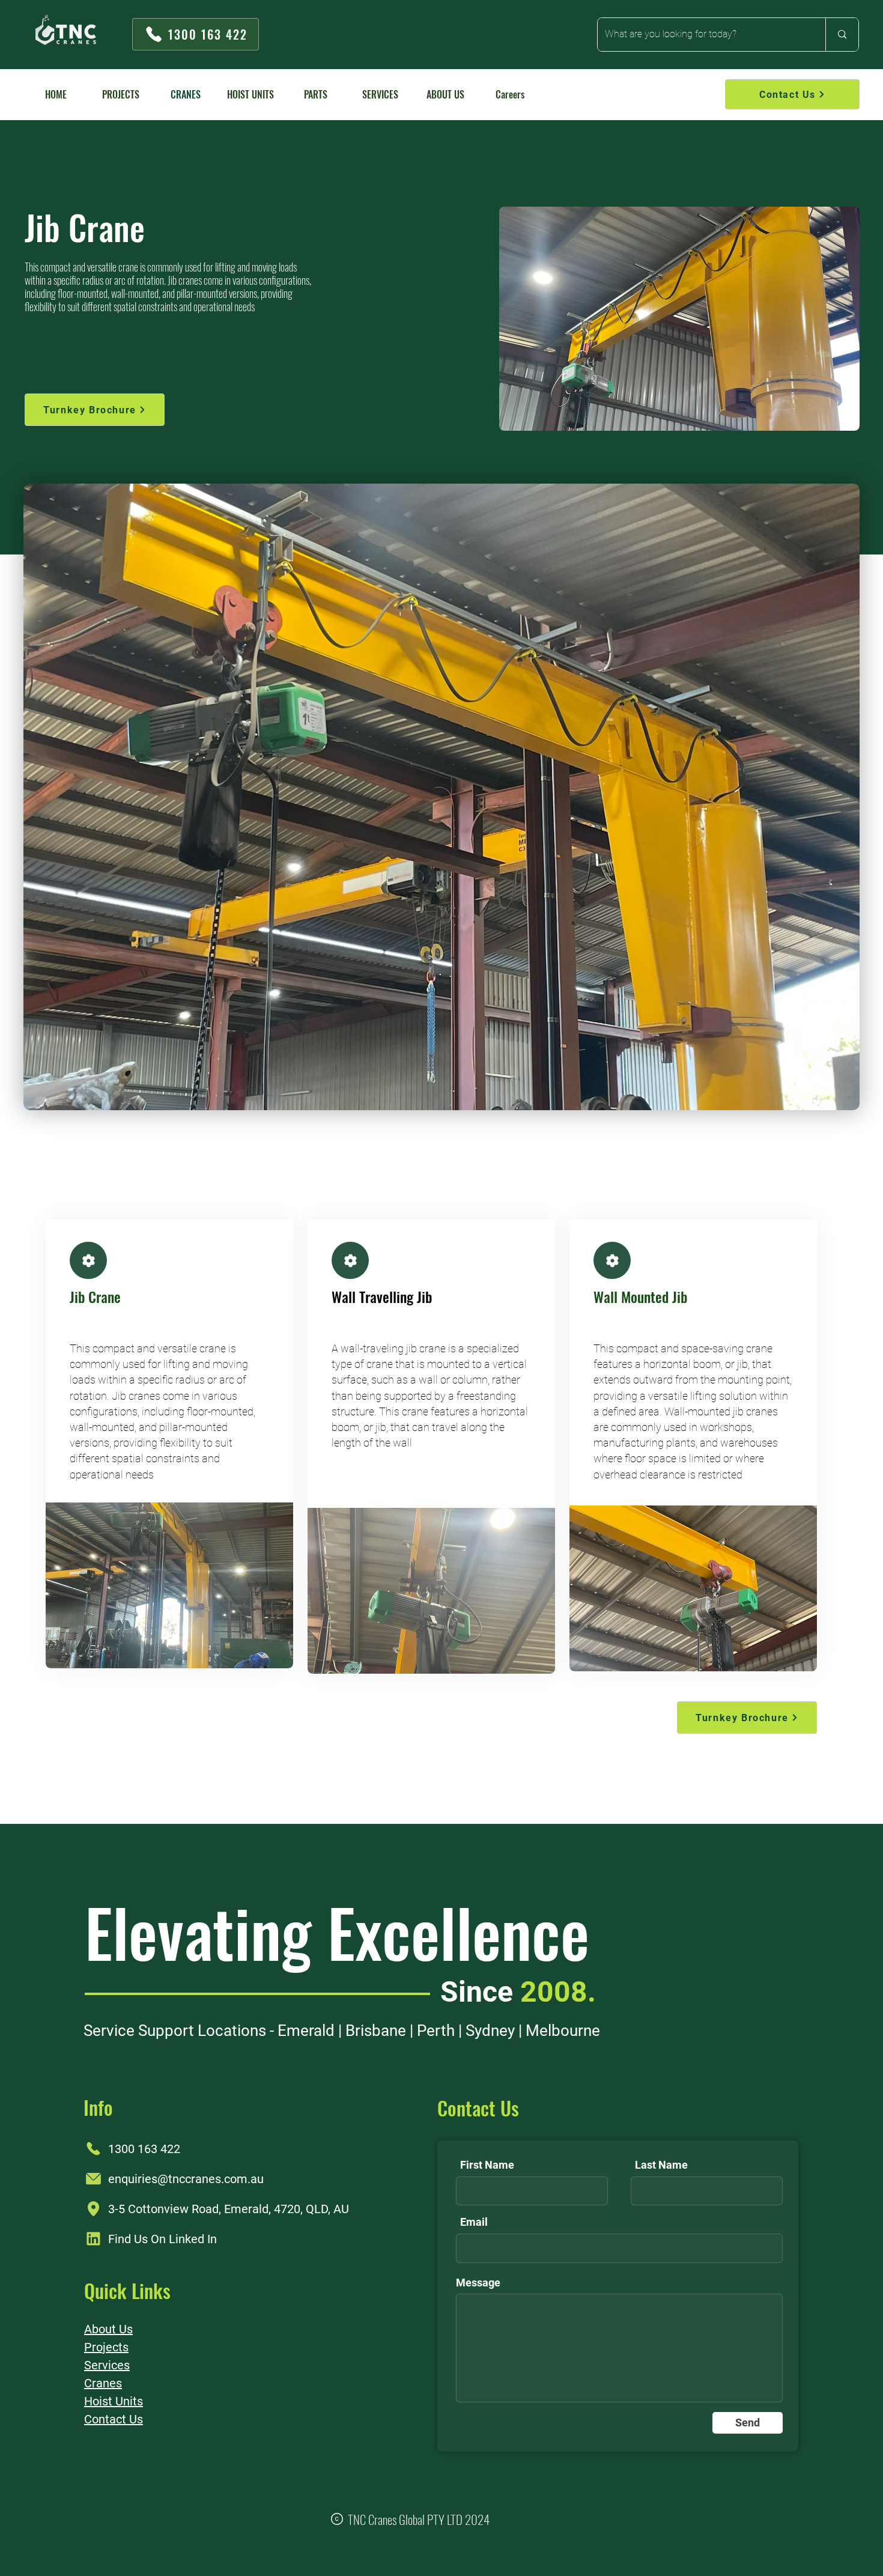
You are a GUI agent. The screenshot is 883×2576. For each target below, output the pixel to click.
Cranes (103, 2383)
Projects (106, 2347)
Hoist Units (114, 2401)
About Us (108, 2329)
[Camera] (88, 1260)
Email (474, 2222)
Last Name (661, 2165)
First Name (487, 2165)
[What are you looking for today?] (842, 35)
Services (107, 2365)
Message (478, 2283)
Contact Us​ (114, 2419)
